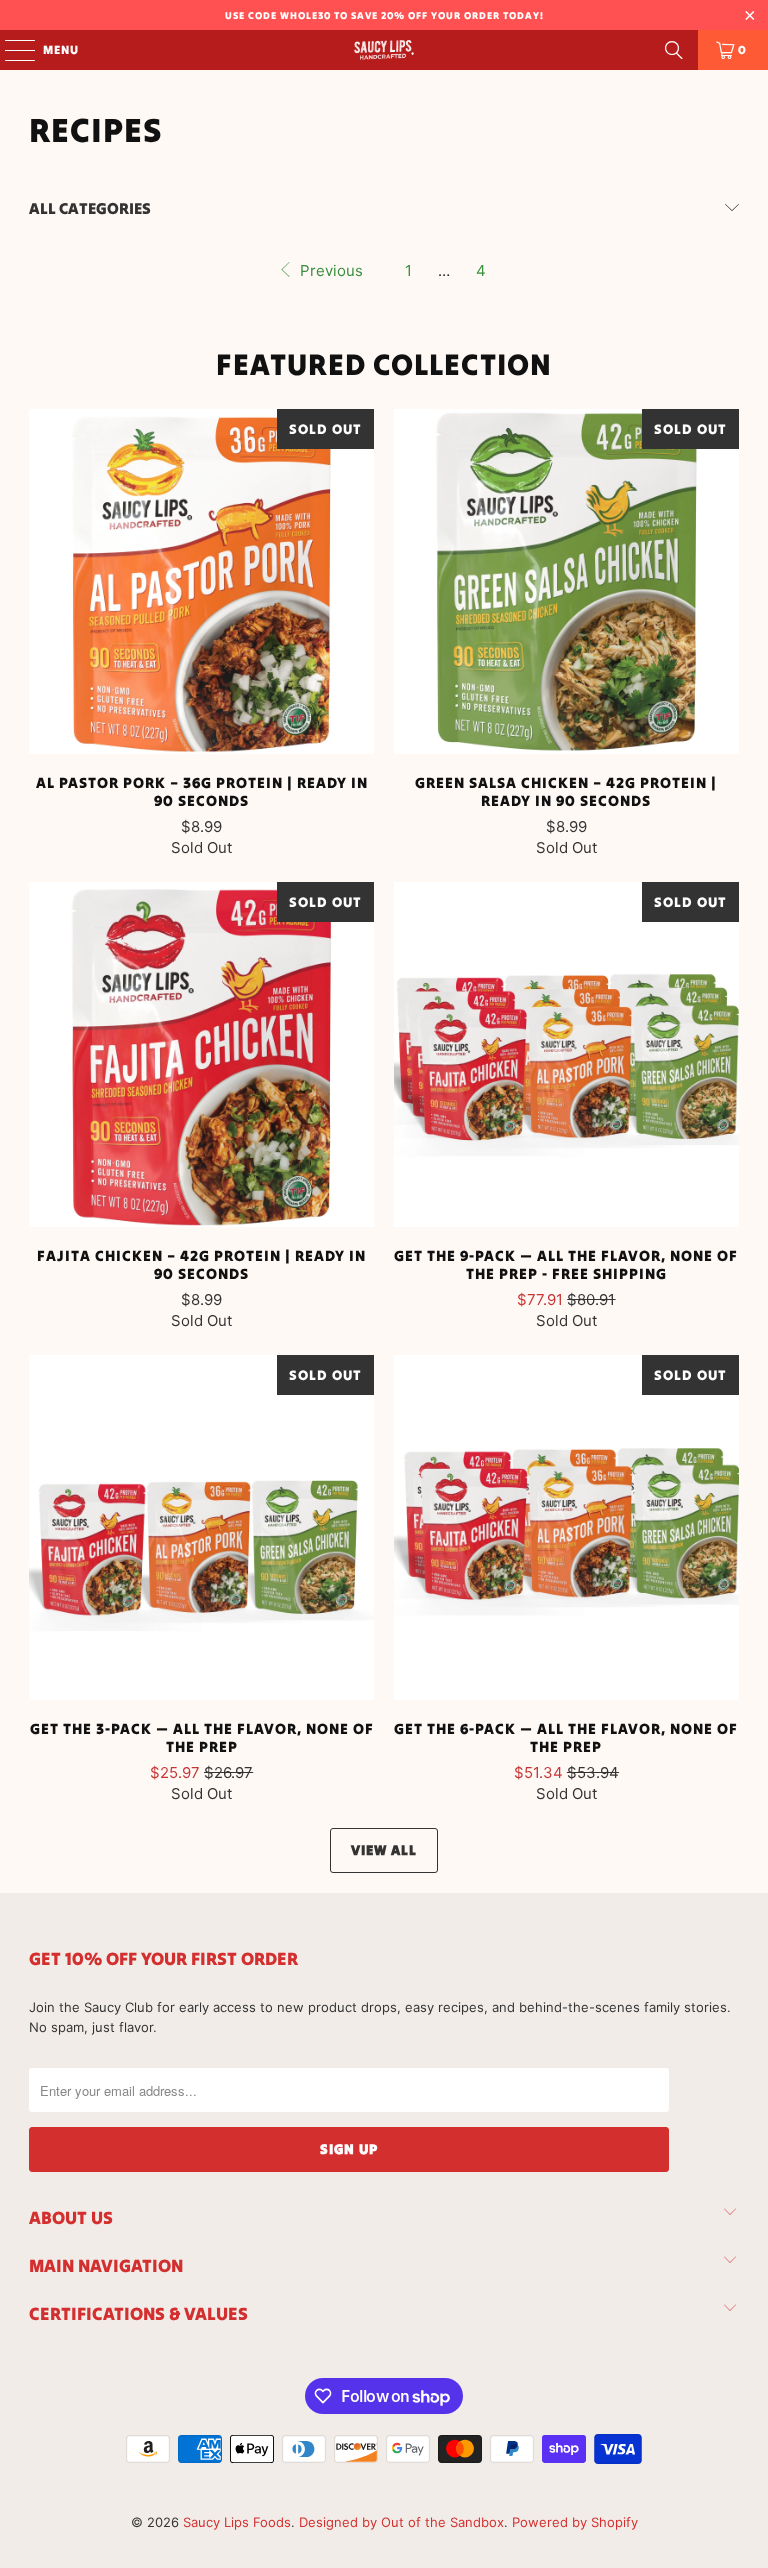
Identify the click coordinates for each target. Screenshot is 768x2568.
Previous (329, 270)
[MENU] (10, 50)
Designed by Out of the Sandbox (401, 2522)
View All (384, 1850)
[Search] (674, 50)
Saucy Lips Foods (237, 2522)
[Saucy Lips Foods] (384, 50)
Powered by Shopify (575, 2522)
